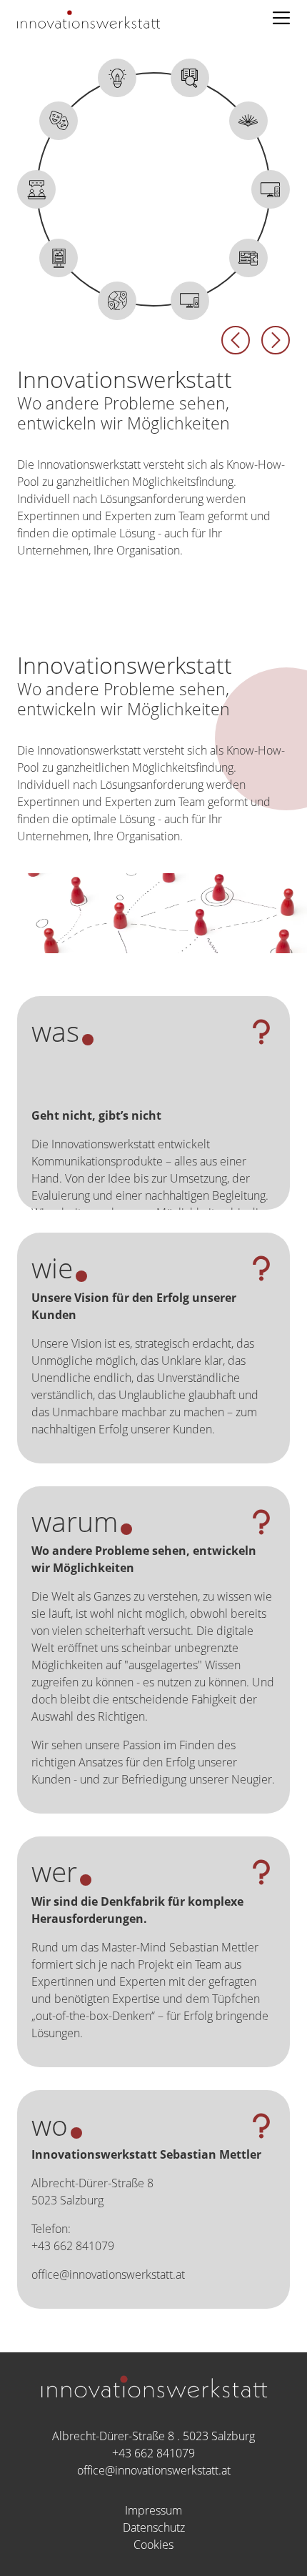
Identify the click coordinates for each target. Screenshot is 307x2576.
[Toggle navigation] (281, 18)
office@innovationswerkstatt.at (154, 2470)
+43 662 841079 (153, 2453)
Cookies (153, 2545)
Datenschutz (154, 2527)
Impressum (153, 2510)
